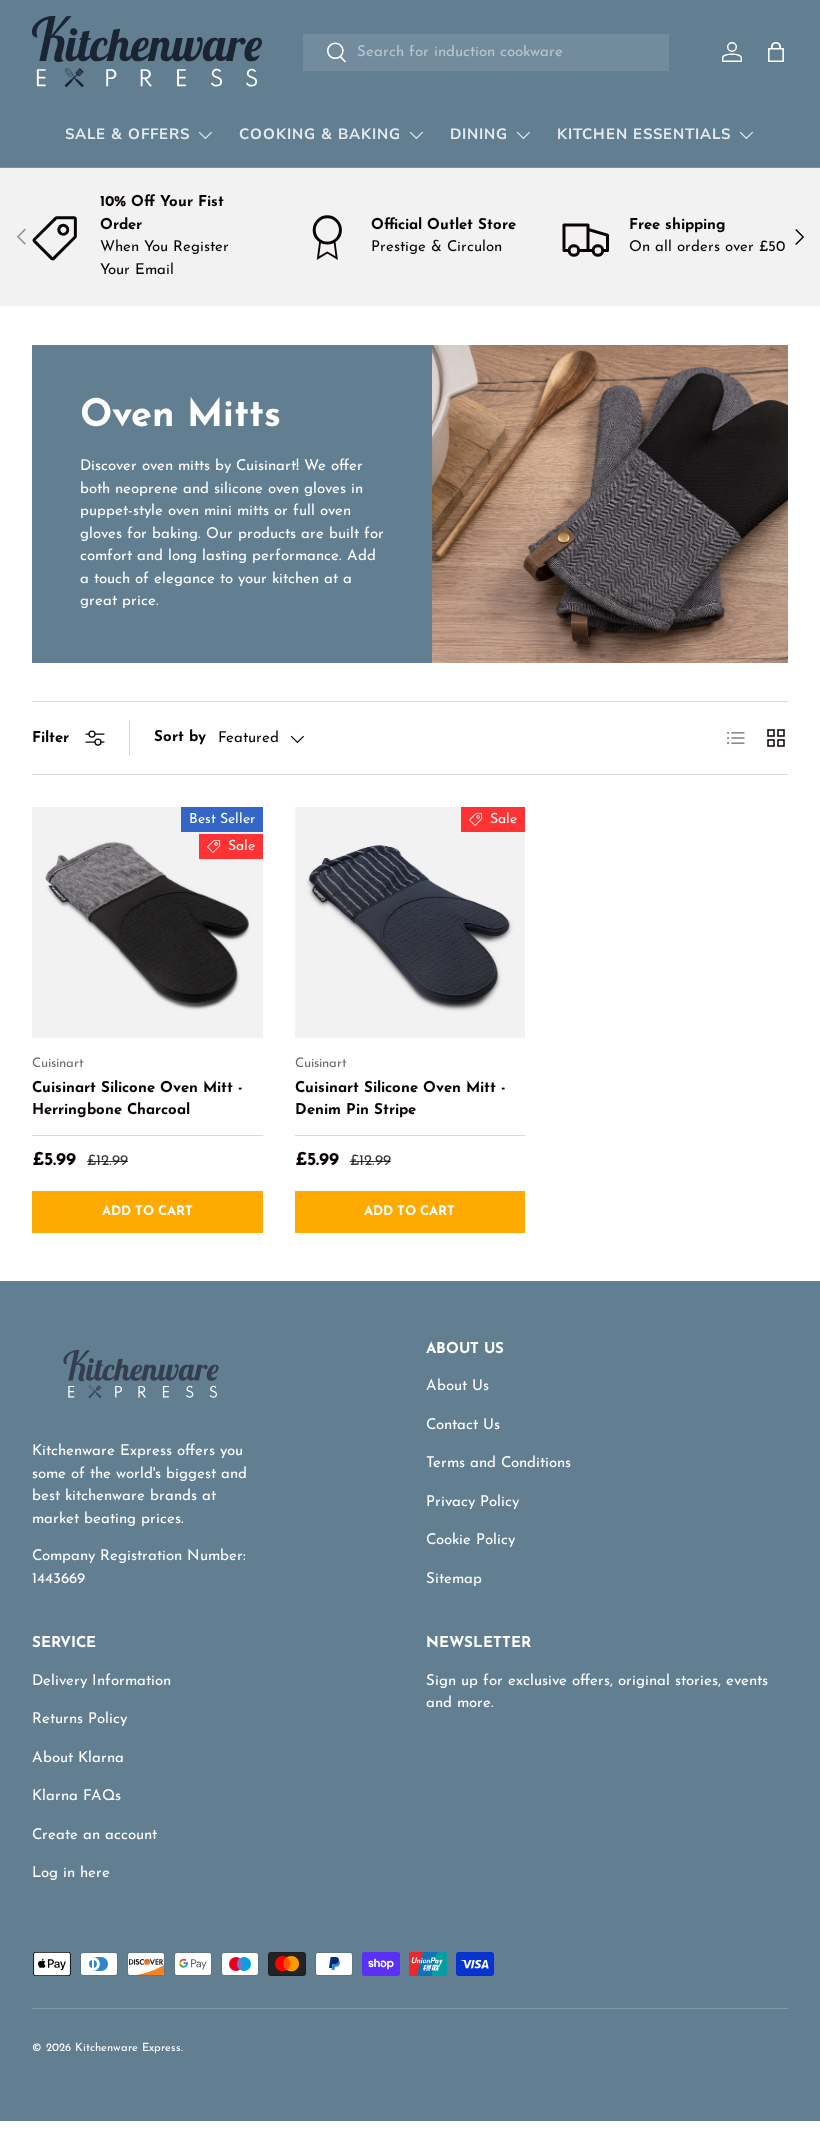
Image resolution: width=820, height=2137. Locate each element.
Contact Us (463, 1425)
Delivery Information (101, 1681)
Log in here (71, 1873)
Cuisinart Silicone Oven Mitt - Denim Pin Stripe (400, 1100)
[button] (776, 52)
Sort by (180, 737)
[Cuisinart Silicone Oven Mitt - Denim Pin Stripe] (410, 922)
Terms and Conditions (498, 1463)
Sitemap (454, 1579)
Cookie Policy (470, 1540)
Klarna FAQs (76, 1796)
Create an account (94, 1835)
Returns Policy (79, 1719)
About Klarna (78, 1758)
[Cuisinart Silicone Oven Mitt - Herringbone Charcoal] (147, 922)
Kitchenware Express (128, 2048)
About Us (457, 1386)
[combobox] (485, 52)
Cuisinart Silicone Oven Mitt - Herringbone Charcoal (137, 1100)
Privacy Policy (472, 1502)
